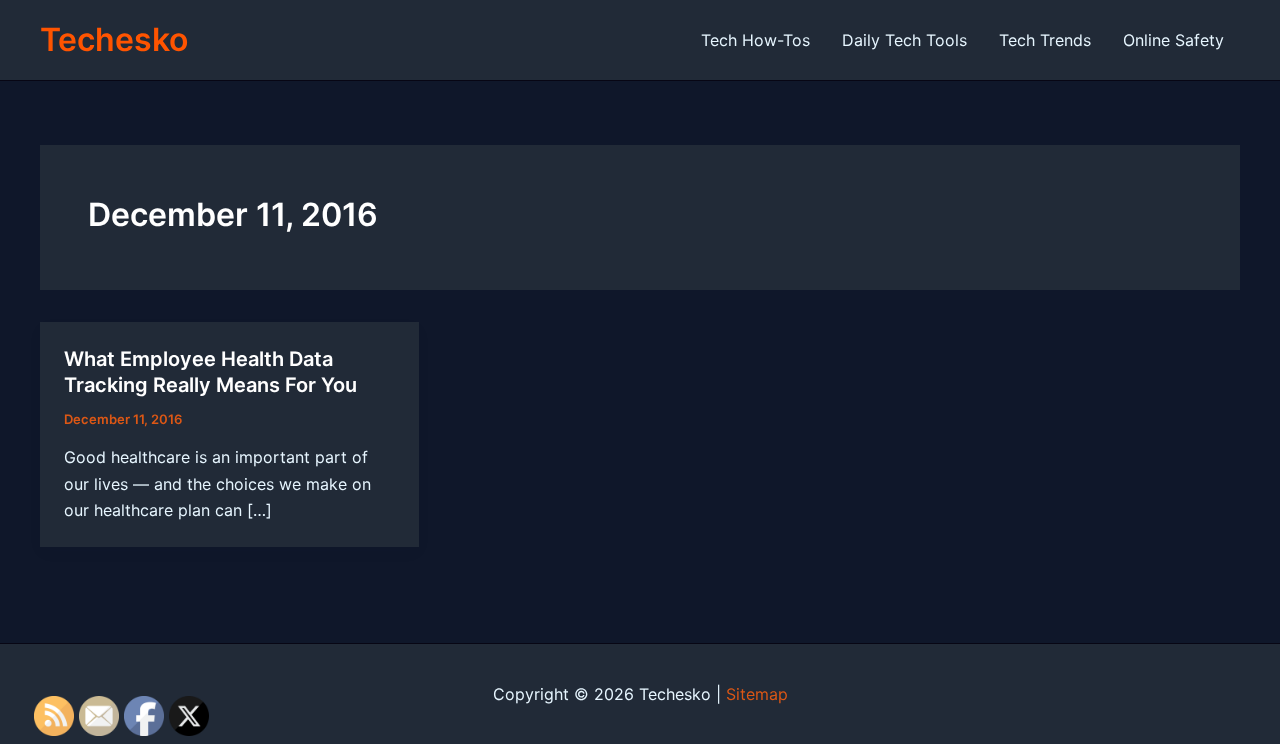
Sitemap (757, 694)
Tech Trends (1045, 40)
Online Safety (1173, 40)
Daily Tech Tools (904, 40)
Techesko (114, 39)
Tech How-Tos (755, 40)
